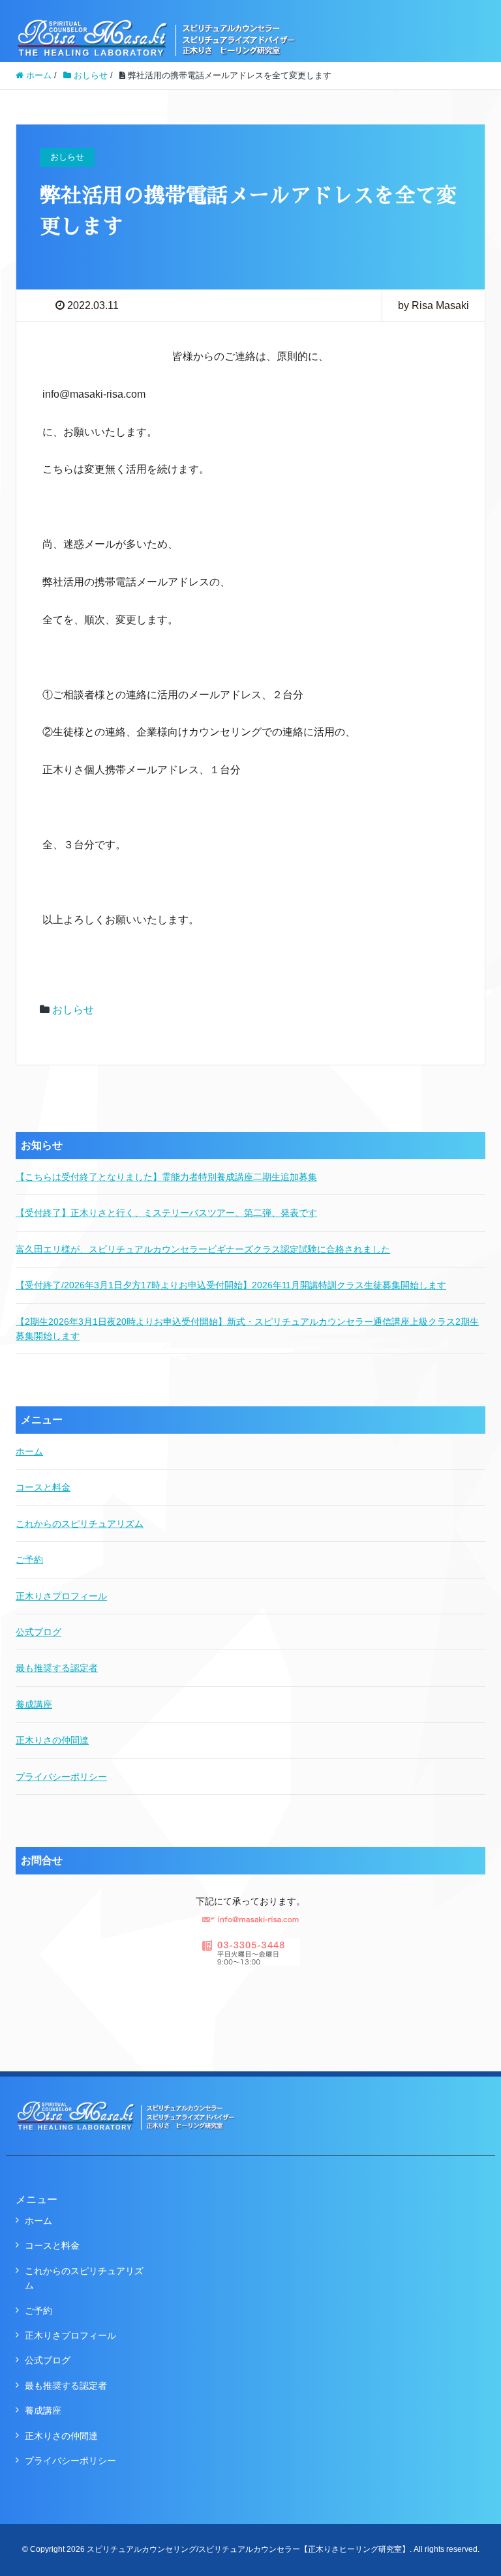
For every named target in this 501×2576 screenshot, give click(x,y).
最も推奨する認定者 (57, 1668)
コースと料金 (43, 1487)
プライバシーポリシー (61, 1777)
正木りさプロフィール (61, 1596)
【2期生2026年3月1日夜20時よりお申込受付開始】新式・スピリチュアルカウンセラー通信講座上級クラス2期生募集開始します (247, 1329)
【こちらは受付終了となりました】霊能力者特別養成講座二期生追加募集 (166, 1177)
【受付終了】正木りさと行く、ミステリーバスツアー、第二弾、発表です (166, 1213)
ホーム (29, 1451)
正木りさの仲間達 (52, 1740)
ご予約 (29, 1560)
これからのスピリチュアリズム (80, 1524)
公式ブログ (38, 1632)
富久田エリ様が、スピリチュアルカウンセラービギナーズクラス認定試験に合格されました (203, 1249)
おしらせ (73, 1010)
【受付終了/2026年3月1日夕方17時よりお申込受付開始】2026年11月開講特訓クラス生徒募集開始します (231, 1285)
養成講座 (34, 1704)
